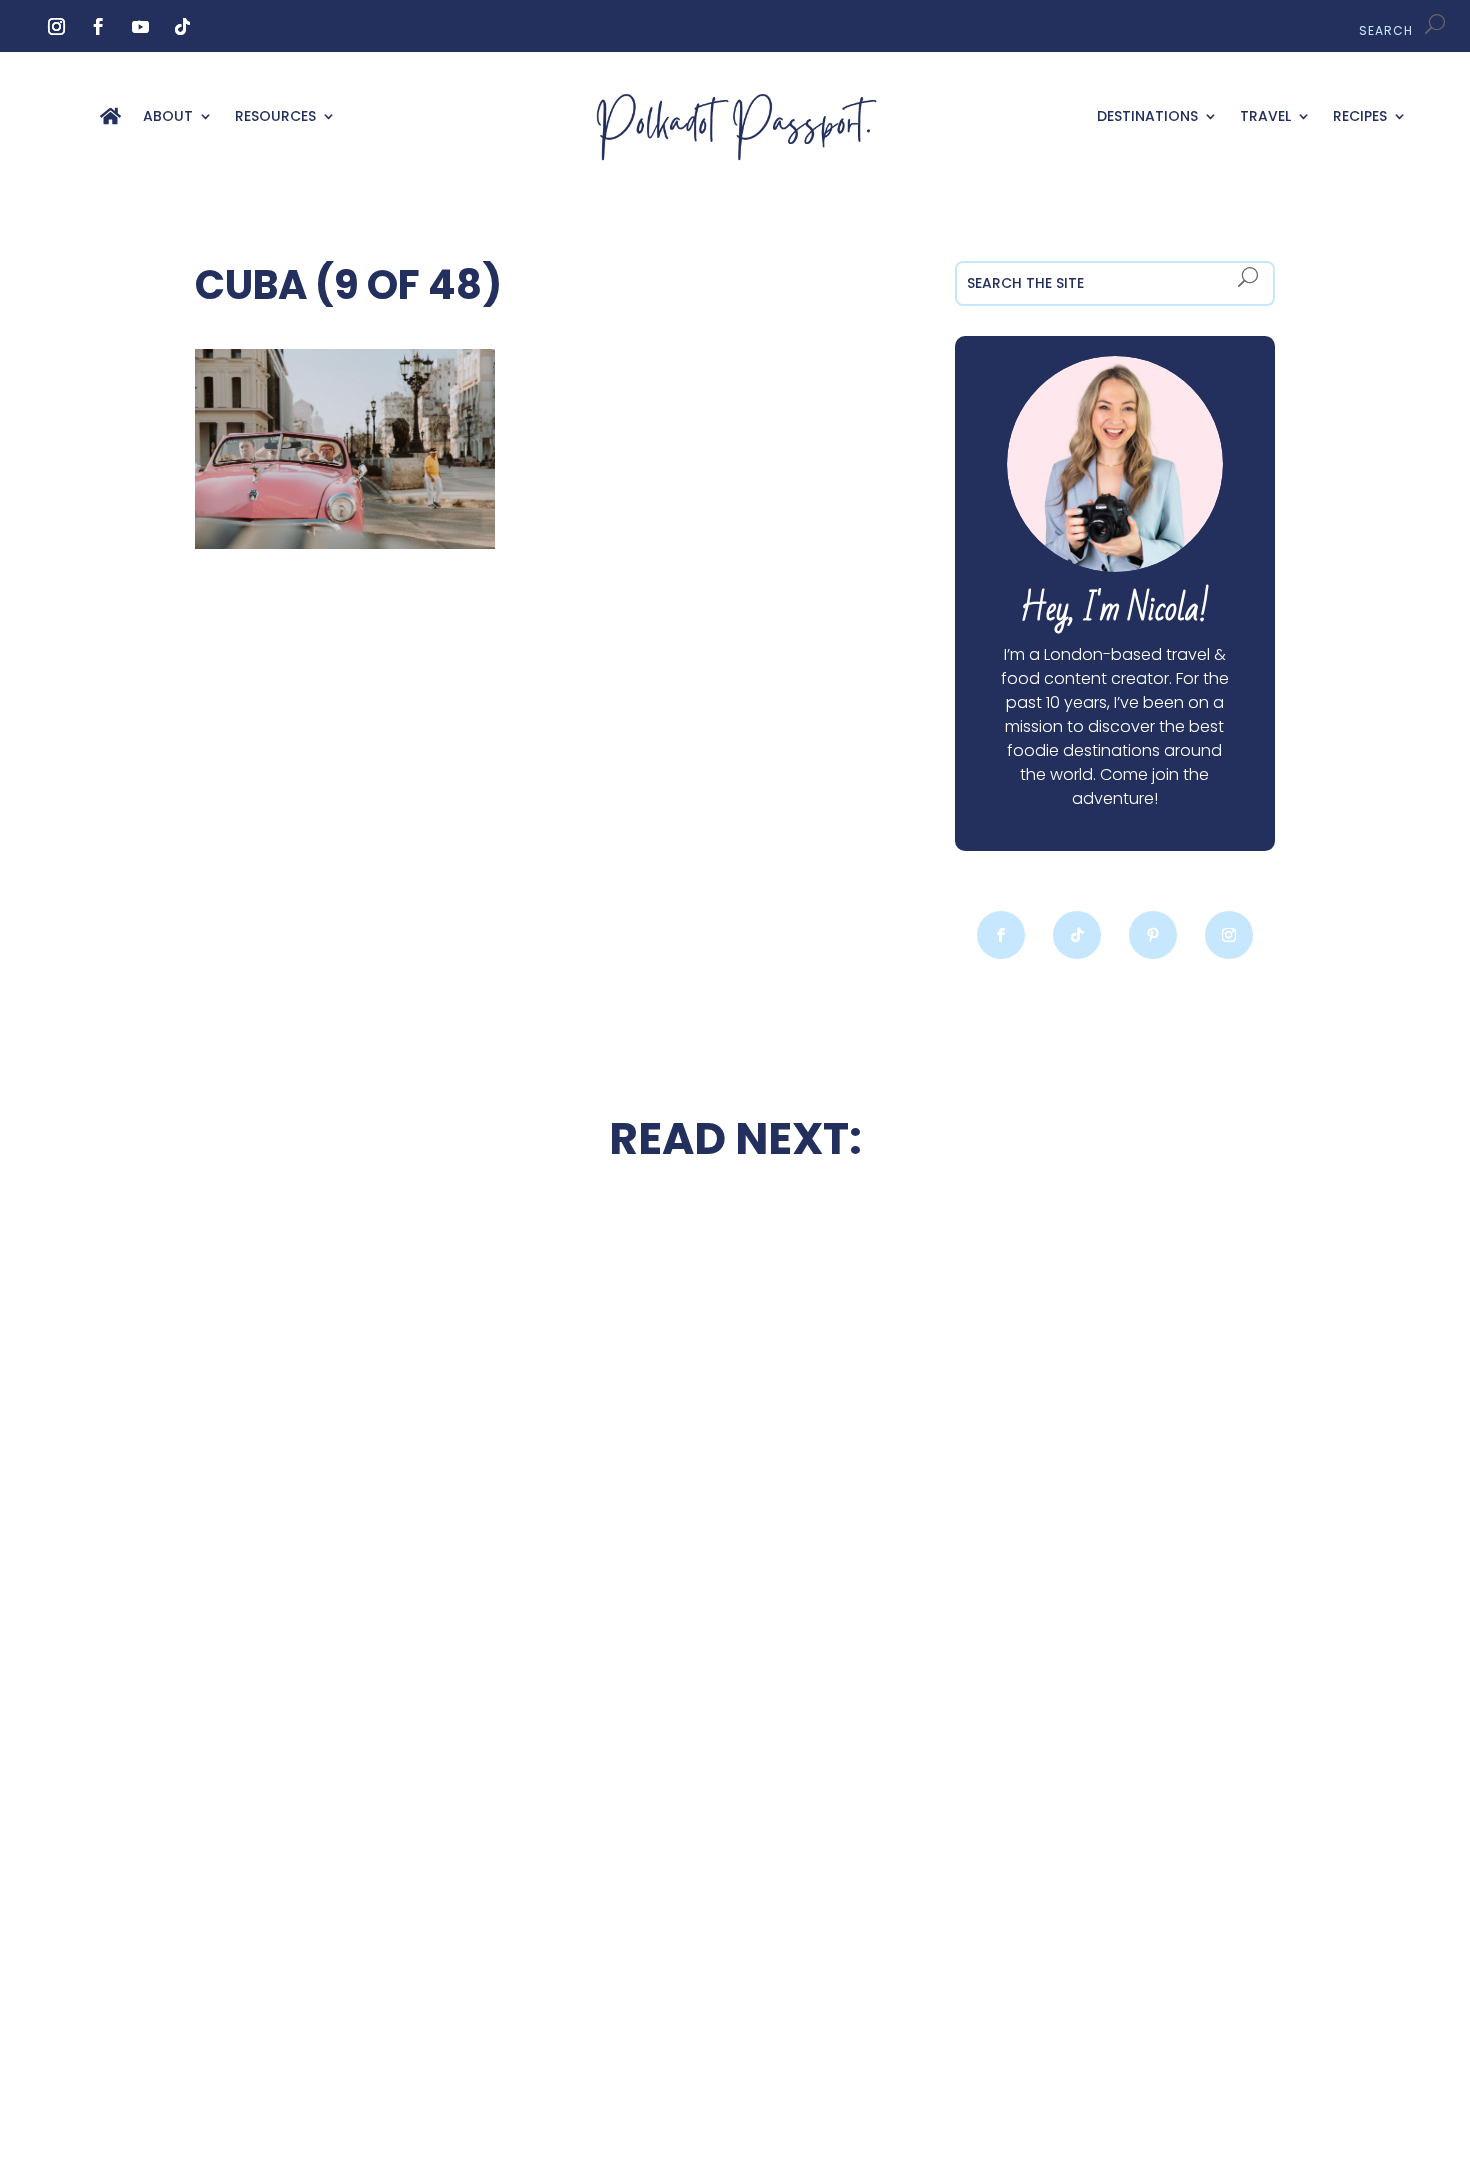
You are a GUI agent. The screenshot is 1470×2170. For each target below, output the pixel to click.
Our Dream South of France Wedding (355, 1478)
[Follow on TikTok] (183, 27)
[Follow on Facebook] (99, 27)
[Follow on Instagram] (57, 27)
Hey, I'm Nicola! (1114, 609)
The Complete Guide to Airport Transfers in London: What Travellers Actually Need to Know (1114, 1501)
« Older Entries (252, 2039)
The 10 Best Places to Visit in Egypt (735, 1255)
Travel (1265, 117)
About (168, 117)
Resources (275, 117)
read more (355, 1536)
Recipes (1360, 117)
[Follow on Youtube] (141, 27)
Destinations (1147, 117)
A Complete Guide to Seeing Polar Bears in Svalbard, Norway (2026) (355, 1908)
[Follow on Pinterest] (1153, 935)
